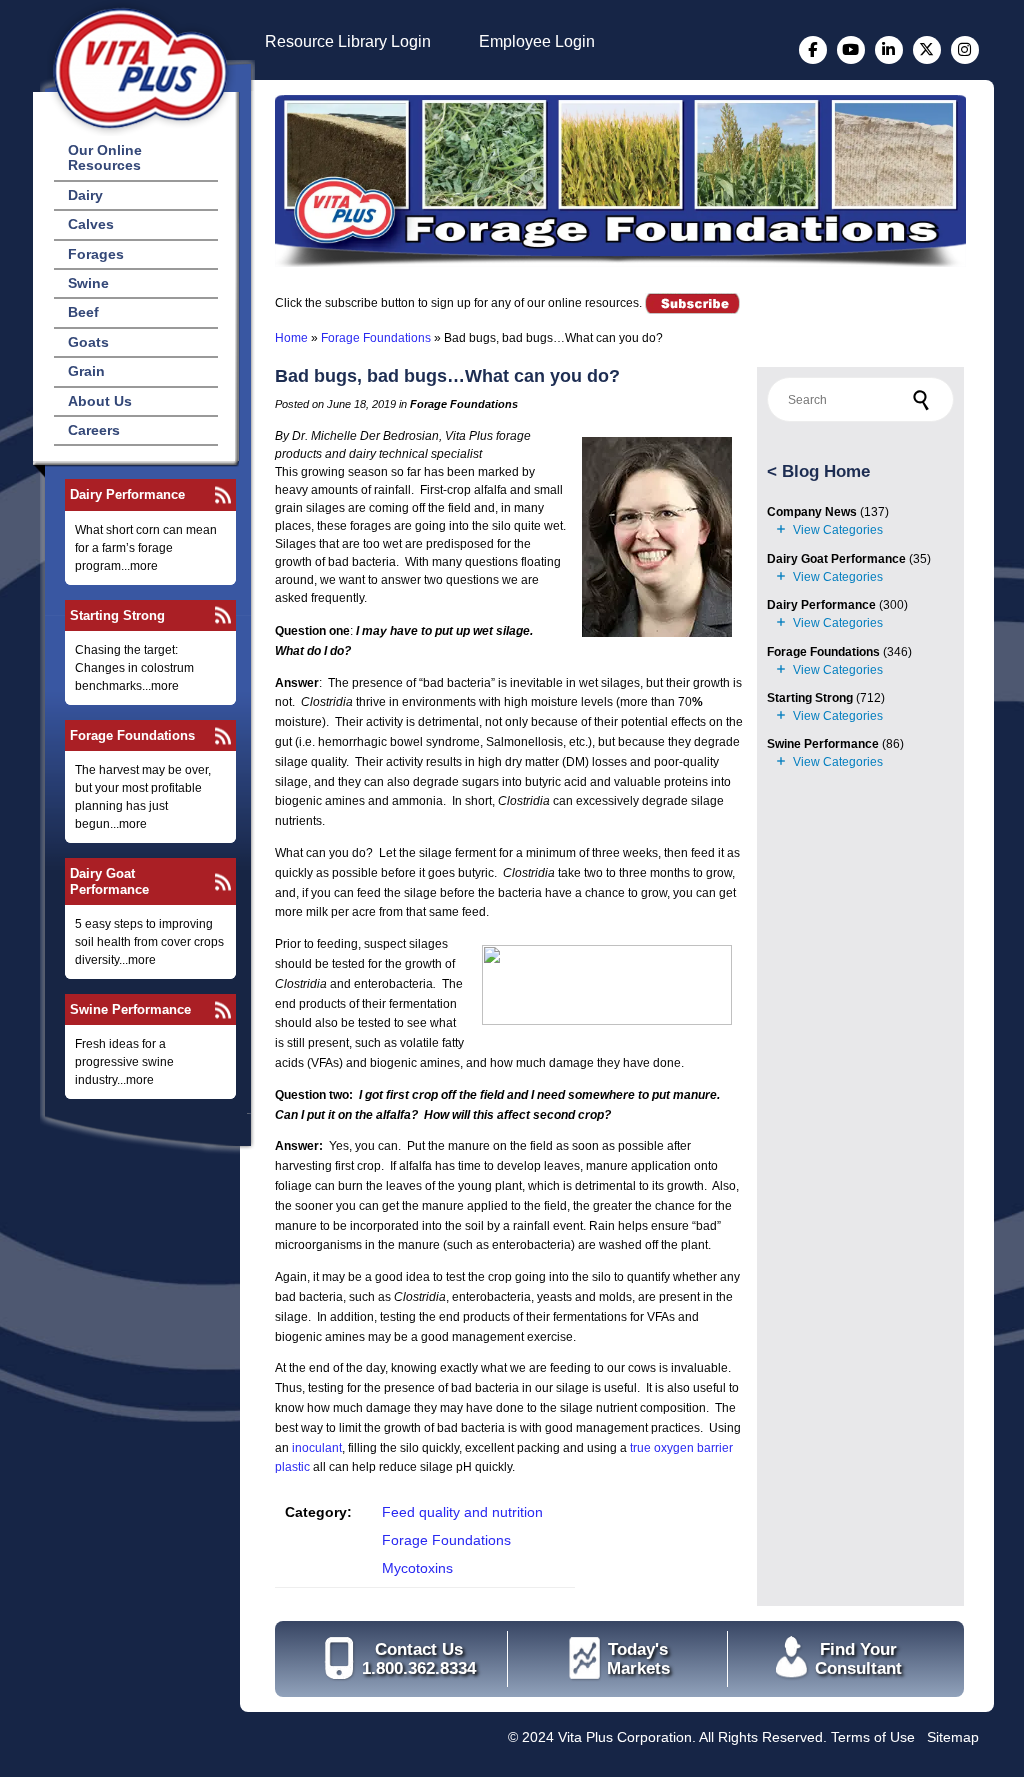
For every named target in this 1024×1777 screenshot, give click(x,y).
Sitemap (953, 1737)
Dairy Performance (127, 494)
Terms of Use (873, 1737)
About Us (100, 401)
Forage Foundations (132, 735)
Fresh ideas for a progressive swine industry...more (124, 1062)
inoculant (317, 1448)
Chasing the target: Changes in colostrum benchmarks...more (134, 668)
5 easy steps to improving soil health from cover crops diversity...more (149, 942)
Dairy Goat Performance (109, 881)
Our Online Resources (105, 157)
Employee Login (537, 41)
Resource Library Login (348, 41)
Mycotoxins (417, 1568)
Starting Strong (117, 615)
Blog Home (826, 471)
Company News (812, 512)
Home (291, 338)
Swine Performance (130, 1009)
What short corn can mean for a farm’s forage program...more (146, 548)
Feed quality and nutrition (462, 1512)
